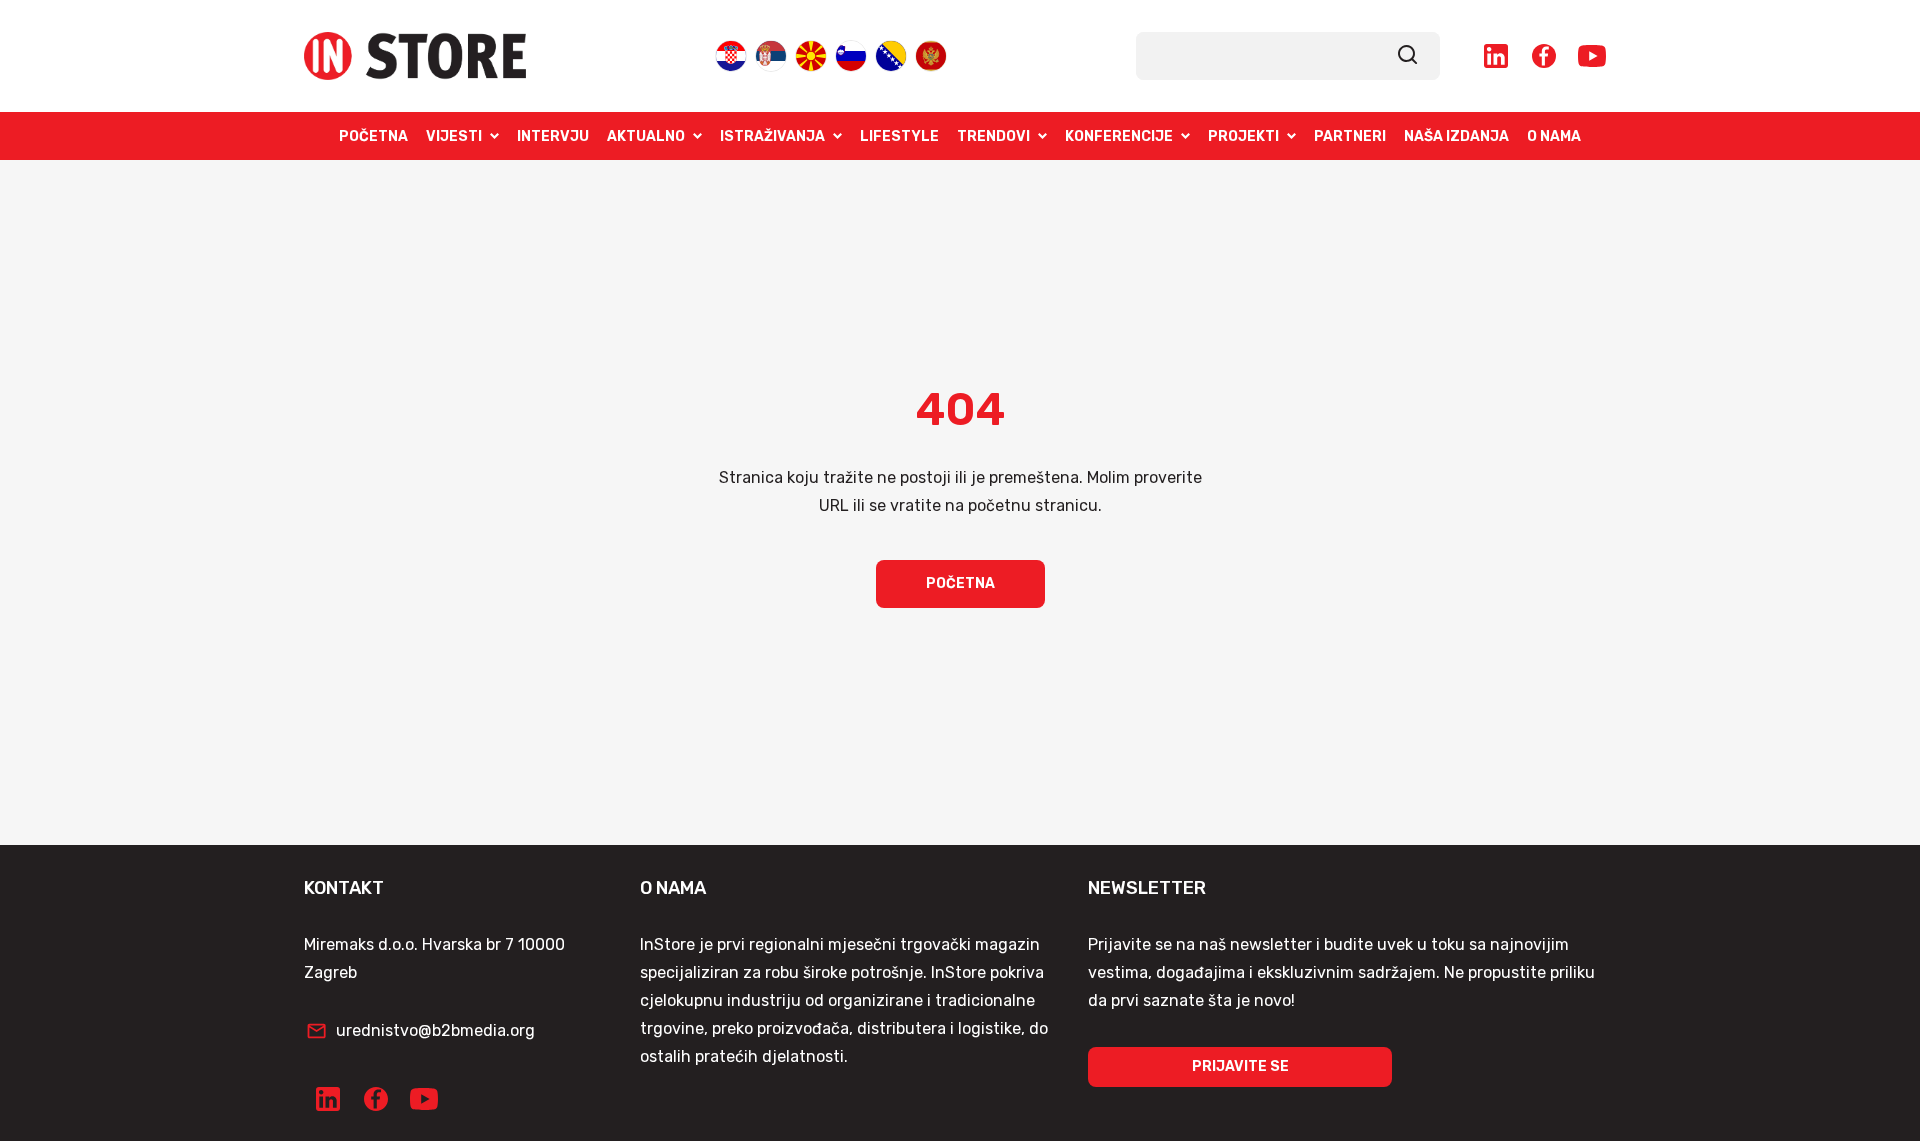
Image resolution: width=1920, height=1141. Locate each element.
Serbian (771, 54)
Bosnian (891, 54)
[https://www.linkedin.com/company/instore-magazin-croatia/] (1496, 56)
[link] (1408, 56)
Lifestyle (899, 136)
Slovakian (851, 54)
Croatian (731, 54)
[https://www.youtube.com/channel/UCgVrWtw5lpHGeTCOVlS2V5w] (1592, 56)
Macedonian (811, 54)
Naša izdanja (1456, 136)
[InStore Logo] (415, 56)
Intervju (553, 136)
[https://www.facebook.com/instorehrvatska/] (1544, 56)
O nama (1554, 136)
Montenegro (931, 54)
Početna (373, 136)
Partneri (1350, 136)
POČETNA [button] (960, 583)
